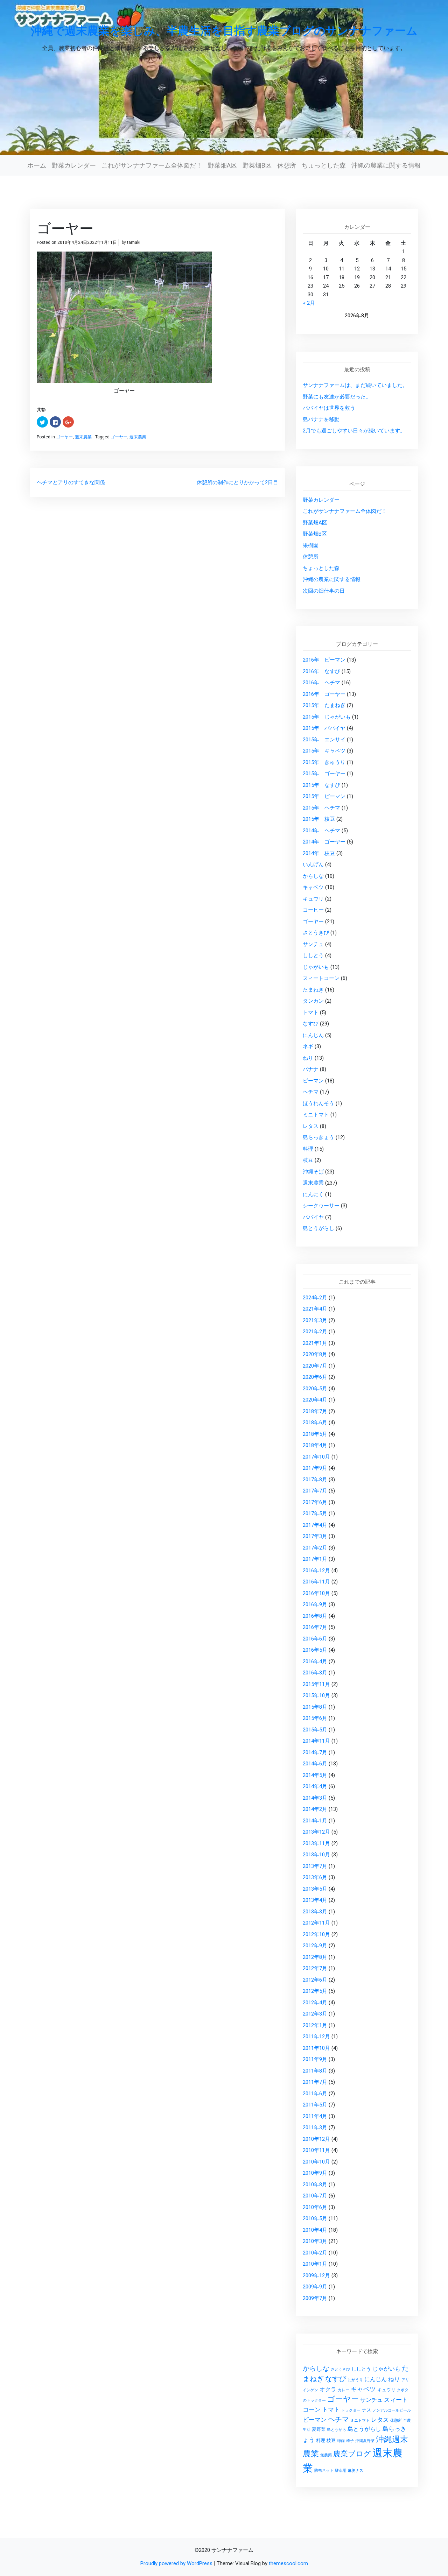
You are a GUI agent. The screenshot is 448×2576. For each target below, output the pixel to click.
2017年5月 (315, 1513)
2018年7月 (315, 1411)
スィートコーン (321, 978)
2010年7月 (315, 2196)
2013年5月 (315, 1889)
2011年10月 (316, 2048)
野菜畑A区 (222, 165)
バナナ (311, 1069)
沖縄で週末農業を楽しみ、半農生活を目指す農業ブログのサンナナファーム (224, 30)
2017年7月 (315, 1491)
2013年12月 (316, 1832)
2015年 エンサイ (324, 740)
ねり (308, 1058)
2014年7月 (315, 1752)
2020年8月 (315, 1354)
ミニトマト (316, 1115)
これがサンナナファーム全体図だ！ (152, 165)
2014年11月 (316, 1741)
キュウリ (313, 899)
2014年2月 (315, 1809)
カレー (344, 2390)
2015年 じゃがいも (327, 717)
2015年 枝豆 (319, 819)
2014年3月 (315, 1798)
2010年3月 (315, 2241)
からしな (313, 876)
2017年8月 (315, 1480)
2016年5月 (315, 1650)
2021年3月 (315, 1320)
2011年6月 (315, 2094)
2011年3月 (315, 2127)
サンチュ (313, 944)
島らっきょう (318, 1137)
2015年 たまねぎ (324, 705)
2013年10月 (316, 1855)
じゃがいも (316, 967)
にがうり (355, 2380)
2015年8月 (315, 1707)
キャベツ (313, 887)
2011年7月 (315, 2082)
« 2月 (309, 303)
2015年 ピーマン (324, 796)
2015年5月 (315, 1730)
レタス (311, 1126)
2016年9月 (315, 1604)
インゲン (310, 2390)
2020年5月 (315, 1389)
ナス (366, 2410)
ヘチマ (311, 1092)
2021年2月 (315, 1332)
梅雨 (341, 2441)
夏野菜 (319, 2429)
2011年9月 (315, 2059)
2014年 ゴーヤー (324, 842)
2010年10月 (316, 2162)
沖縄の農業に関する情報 (386, 165)
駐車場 (341, 2471)
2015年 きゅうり (324, 762)
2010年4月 (315, 2230)
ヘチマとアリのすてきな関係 (71, 482)
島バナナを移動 (321, 419)
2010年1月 (315, 2264)
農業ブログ (352, 2454)
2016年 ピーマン (324, 660)
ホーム (37, 165)
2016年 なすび (321, 671)
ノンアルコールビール (392, 2410)
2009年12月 (316, 2275)
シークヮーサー (321, 1206)
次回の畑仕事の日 (324, 591)
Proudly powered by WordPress (177, 2563)
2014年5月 (315, 1775)
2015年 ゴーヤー (324, 774)
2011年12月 (316, 2037)
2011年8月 (315, 2071)
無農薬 (326, 2455)
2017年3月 (315, 1536)
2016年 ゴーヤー (324, 694)
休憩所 (287, 165)
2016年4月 (315, 1661)
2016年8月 (315, 1616)
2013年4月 (315, 1900)
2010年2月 (315, 2253)
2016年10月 (316, 1593)
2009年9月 (315, 2287)
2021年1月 (315, 1343)
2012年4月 (315, 2003)
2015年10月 (316, 1695)
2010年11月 (316, 2150)
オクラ (328, 2390)
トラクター (351, 2410)
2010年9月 (315, 2173)
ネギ (308, 1046)
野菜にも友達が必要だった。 (337, 397)
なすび (311, 1024)
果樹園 (311, 545)
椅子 (350, 2441)
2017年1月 (315, 1559)
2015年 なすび (321, 785)
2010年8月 (315, 2185)
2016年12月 (316, 1571)
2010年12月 (316, 2139)
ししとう (313, 955)
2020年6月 (315, 1377)
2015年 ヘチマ (321, 808)
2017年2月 (315, 1548)
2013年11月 (316, 1843)
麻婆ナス (356, 2471)
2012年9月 (315, 1946)
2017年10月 (316, 1457)
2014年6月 (315, 1764)
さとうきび (316, 933)
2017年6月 (315, 1502)
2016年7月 (315, 1627)
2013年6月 (315, 1877)
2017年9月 (315, 1468)
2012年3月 (315, 2014)
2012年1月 (315, 2025)
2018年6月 (315, 1423)
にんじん (313, 1035)
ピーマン (313, 1081)
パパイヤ (313, 1217)
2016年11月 (316, 1582)
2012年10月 (316, 1934)
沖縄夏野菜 (365, 2441)
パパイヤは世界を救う (329, 408)
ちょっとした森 (324, 165)
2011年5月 (315, 2105)
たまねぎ (313, 990)
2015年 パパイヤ (324, 728)
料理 (308, 1149)
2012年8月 (315, 1957)
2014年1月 (315, 1821)
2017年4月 (315, 1525)
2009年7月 (315, 2298)
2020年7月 (315, 1366)
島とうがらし (318, 1228)
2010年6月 (315, 2207)
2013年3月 (315, 1912)
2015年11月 (316, 1684)
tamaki (134, 242)
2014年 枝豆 (319, 853)
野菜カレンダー (74, 165)
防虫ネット (324, 2471)
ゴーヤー (64, 437)
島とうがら (337, 2430)
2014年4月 (315, 1786)
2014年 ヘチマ (321, 831)
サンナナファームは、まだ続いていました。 (355, 385)
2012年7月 (315, 1968)
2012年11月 (316, 1923)
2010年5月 (315, 2218)
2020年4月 (315, 1400)
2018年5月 (315, 1434)
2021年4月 (315, 1309)
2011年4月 (315, 2116)
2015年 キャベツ (324, 751)
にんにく (313, 1194)
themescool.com (288, 2563)
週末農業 (83, 437)
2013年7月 (315, 1866)
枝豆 (308, 1160)
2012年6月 (315, 1980)
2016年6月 (315, 1639)
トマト (311, 1012)
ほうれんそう (318, 1103)
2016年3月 (315, 1673)
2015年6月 (315, 1718)
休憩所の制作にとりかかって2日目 (237, 482)
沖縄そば (313, 1172)
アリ (405, 2380)
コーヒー (313, 910)
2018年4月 (315, 1445)
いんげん (313, 864)
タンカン (313, 1001)
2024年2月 (315, 1298)
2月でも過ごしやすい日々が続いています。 (354, 431)
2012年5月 (315, 1991)
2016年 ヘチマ (321, 683)
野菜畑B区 (257, 165)
